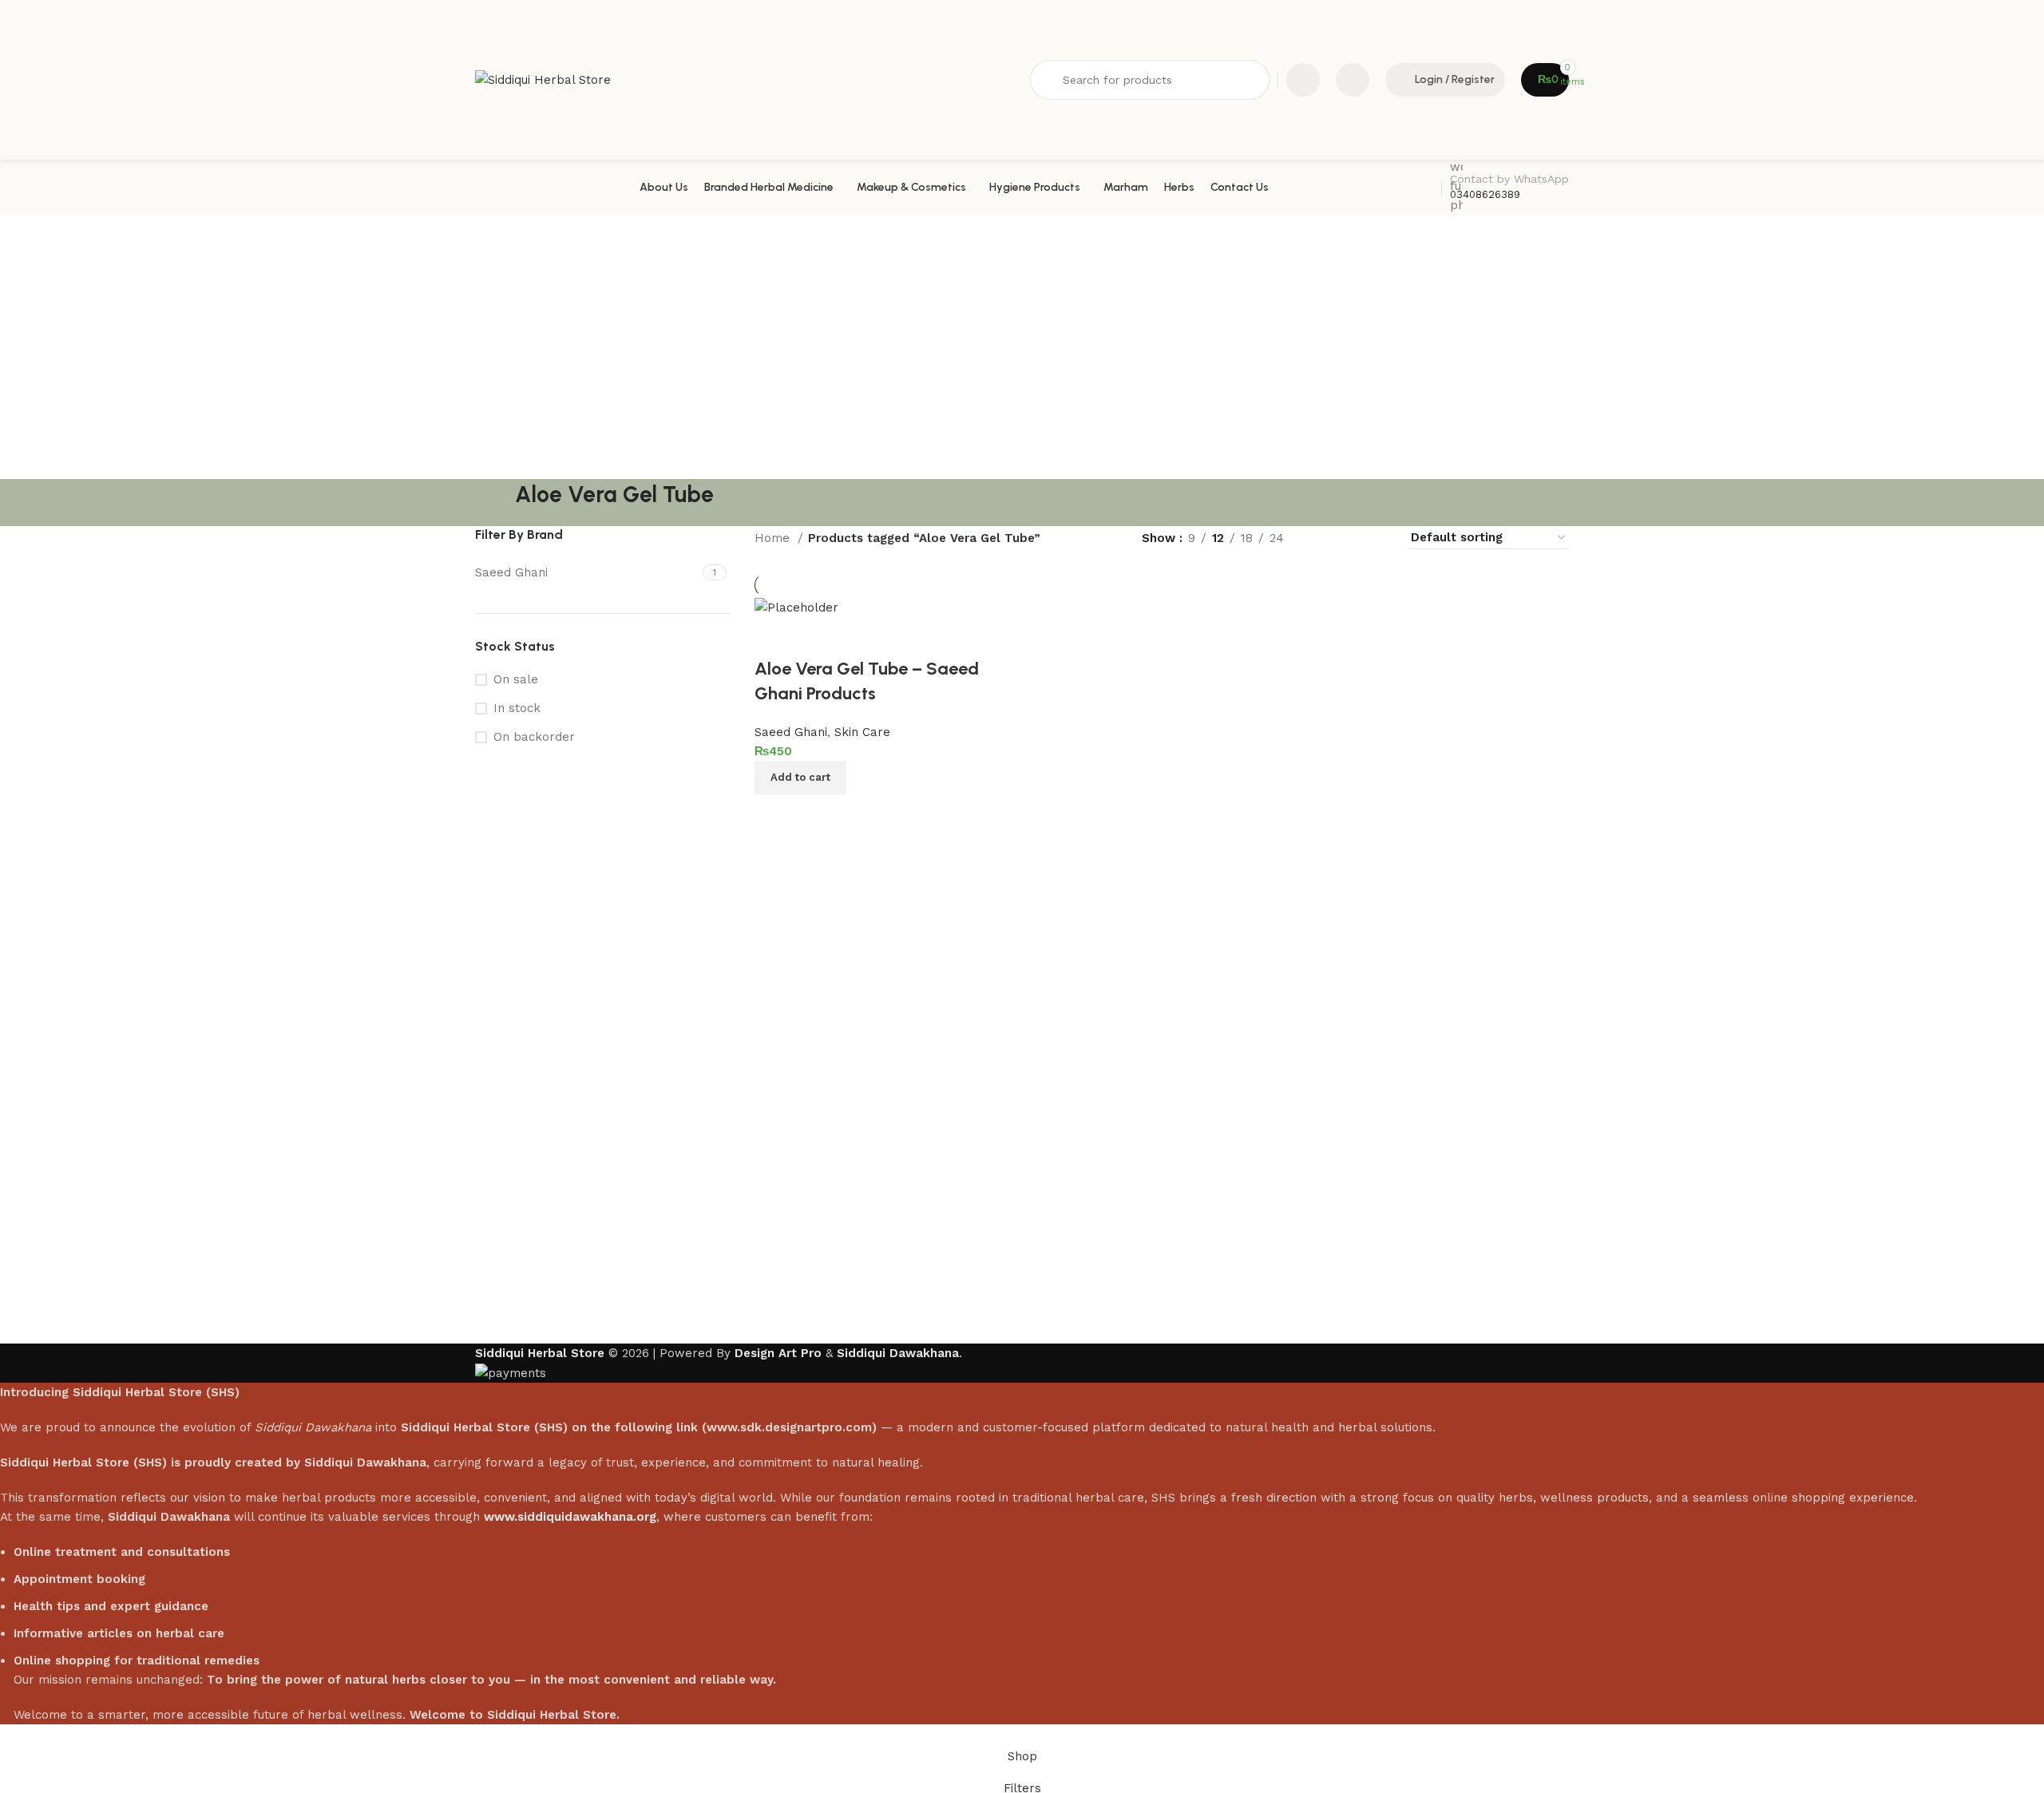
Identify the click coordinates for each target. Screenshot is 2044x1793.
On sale (516, 679)
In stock (517, 708)
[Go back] (495, 503)
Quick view (818, 814)
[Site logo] (543, 79)
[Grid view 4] (1377, 538)
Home (774, 538)
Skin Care (862, 732)
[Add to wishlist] (774, 637)
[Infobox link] (1022, 188)
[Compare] (774, 814)
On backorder (534, 737)
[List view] (1322, 538)
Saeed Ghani (791, 732)
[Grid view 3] (1350, 538)
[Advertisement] (1022, 335)
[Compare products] (1303, 80)
